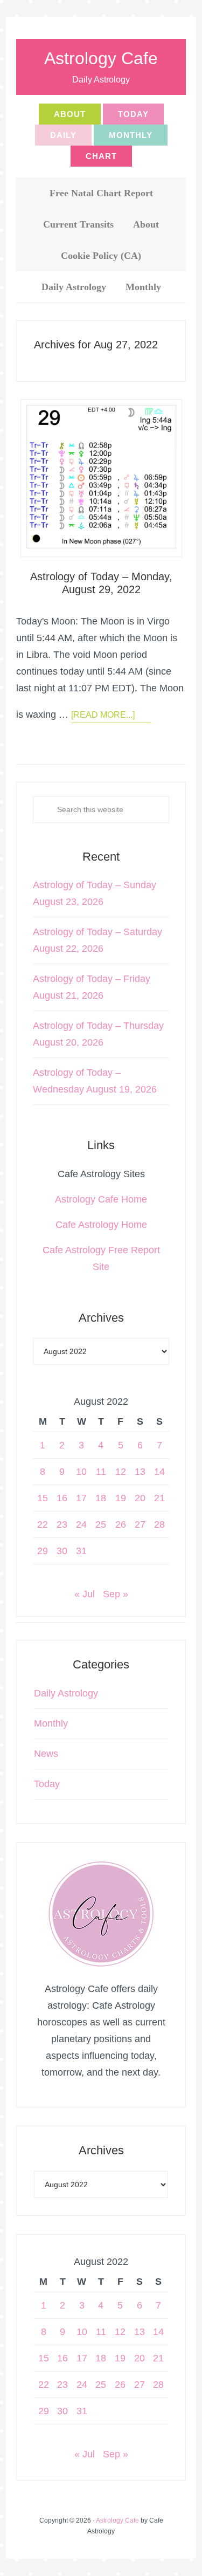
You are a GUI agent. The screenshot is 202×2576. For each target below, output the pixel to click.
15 (43, 1498)
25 (101, 1524)
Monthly (51, 1723)
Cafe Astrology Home (101, 1225)
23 (62, 1524)
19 (121, 1498)
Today (47, 1784)
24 (81, 1524)
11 (101, 1472)
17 (81, 1498)
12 (121, 1472)
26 (121, 1524)
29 (43, 1551)
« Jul (85, 1594)
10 (81, 1472)
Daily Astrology (66, 1693)
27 (140, 1524)
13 (140, 1472)
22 (43, 1524)
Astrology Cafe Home (101, 1199)
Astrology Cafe (101, 58)
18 (101, 1498)
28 (159, 1524)
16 (62, 1498)
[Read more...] (103, 715)
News (46, 1754)
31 (81, 1551)
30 (62, 1551)
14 (159, 1472)
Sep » (116, 1594)
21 (159, 1498)
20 (140, 1498)
